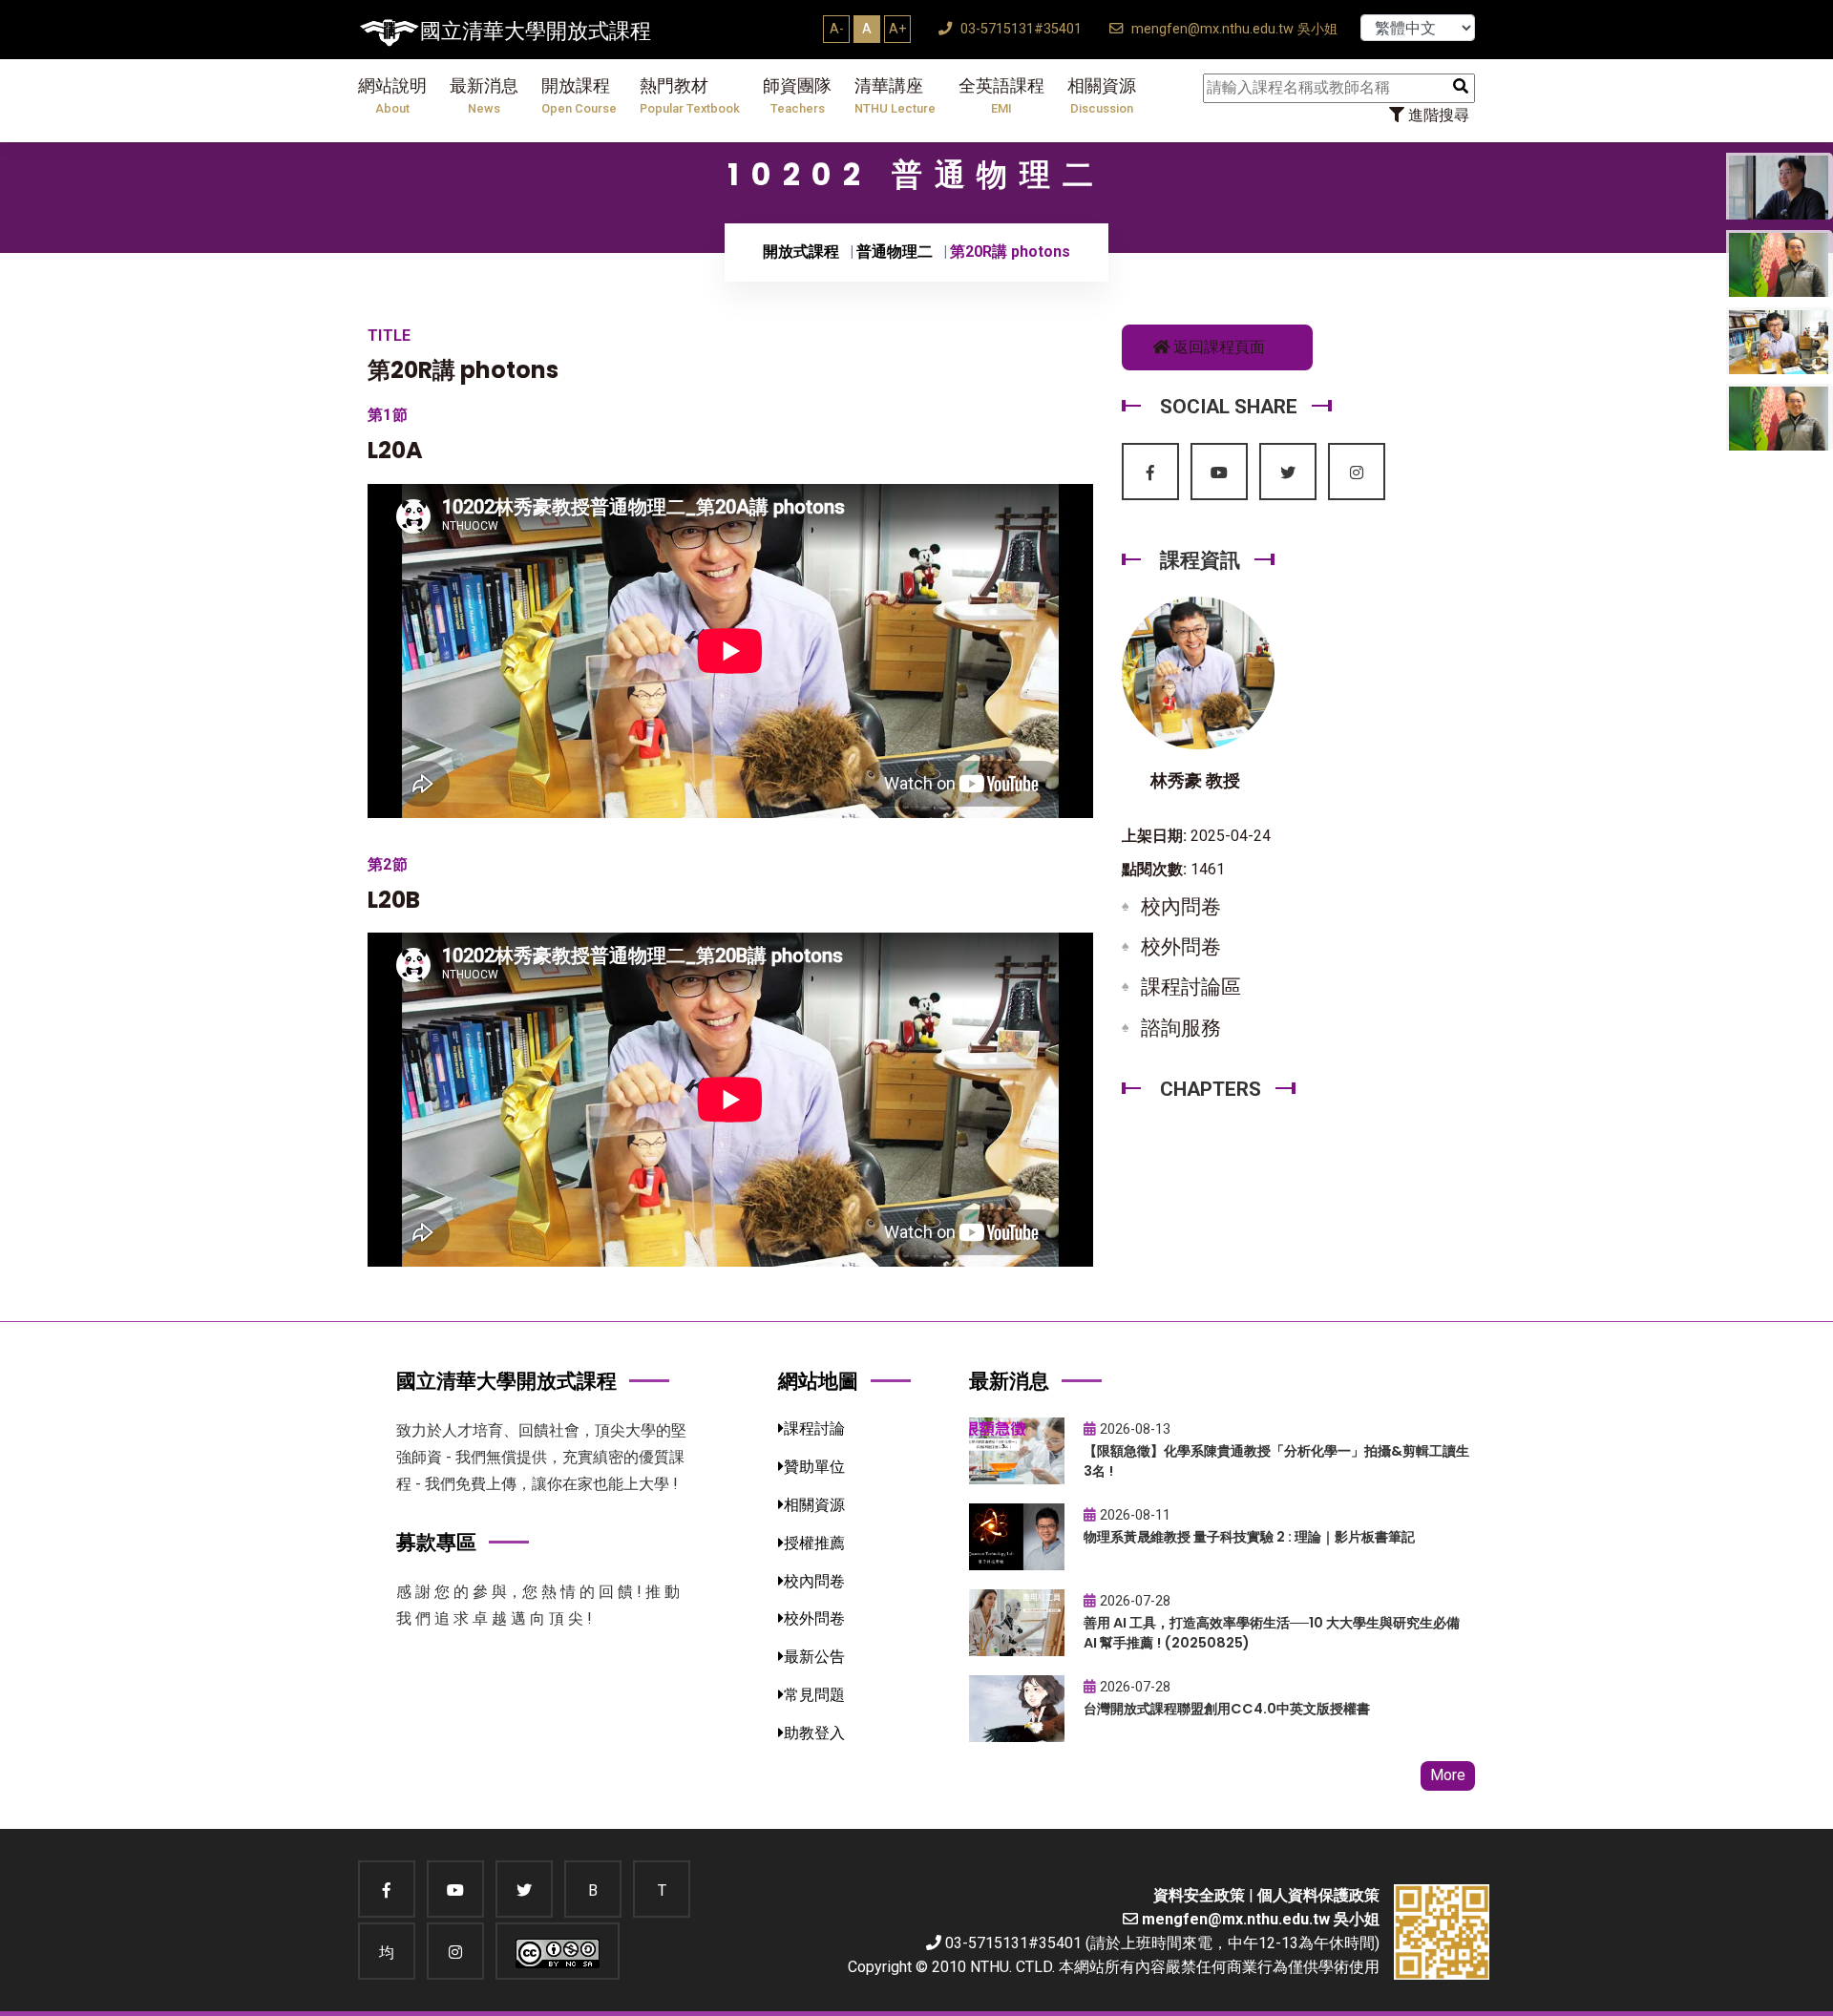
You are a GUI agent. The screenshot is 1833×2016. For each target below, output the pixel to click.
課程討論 (814, 1428)
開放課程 (579, 96)
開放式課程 (801, 252)
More (1448, 1775)
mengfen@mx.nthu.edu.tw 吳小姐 (1233, 29)
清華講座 (895, 96)
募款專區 (436, 1542)
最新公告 (814, 1657)
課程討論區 (1191, 987)
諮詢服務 (1181, 1028)
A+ (897, 29)
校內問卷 (1181, 907)
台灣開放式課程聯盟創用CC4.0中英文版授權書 (1227, 1709)
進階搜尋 (1437, 115)
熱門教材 (690, 96)
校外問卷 (1181, 947)
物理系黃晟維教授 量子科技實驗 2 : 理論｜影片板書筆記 (1249, 1537)
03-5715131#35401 (1019, 29)
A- (837, 29)
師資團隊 (797, 96)
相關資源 (1102, 96)
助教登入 (814, 1733)
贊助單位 (814, 1467)
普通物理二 (895, 252)
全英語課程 (1001, 96)
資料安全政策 (1199, 1895)
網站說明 (392, 96)
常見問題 (814, 1695)
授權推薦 (814, 1543)
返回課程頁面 (1217, 347)
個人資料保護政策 (1318, 1895)
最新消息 (484, 96)
